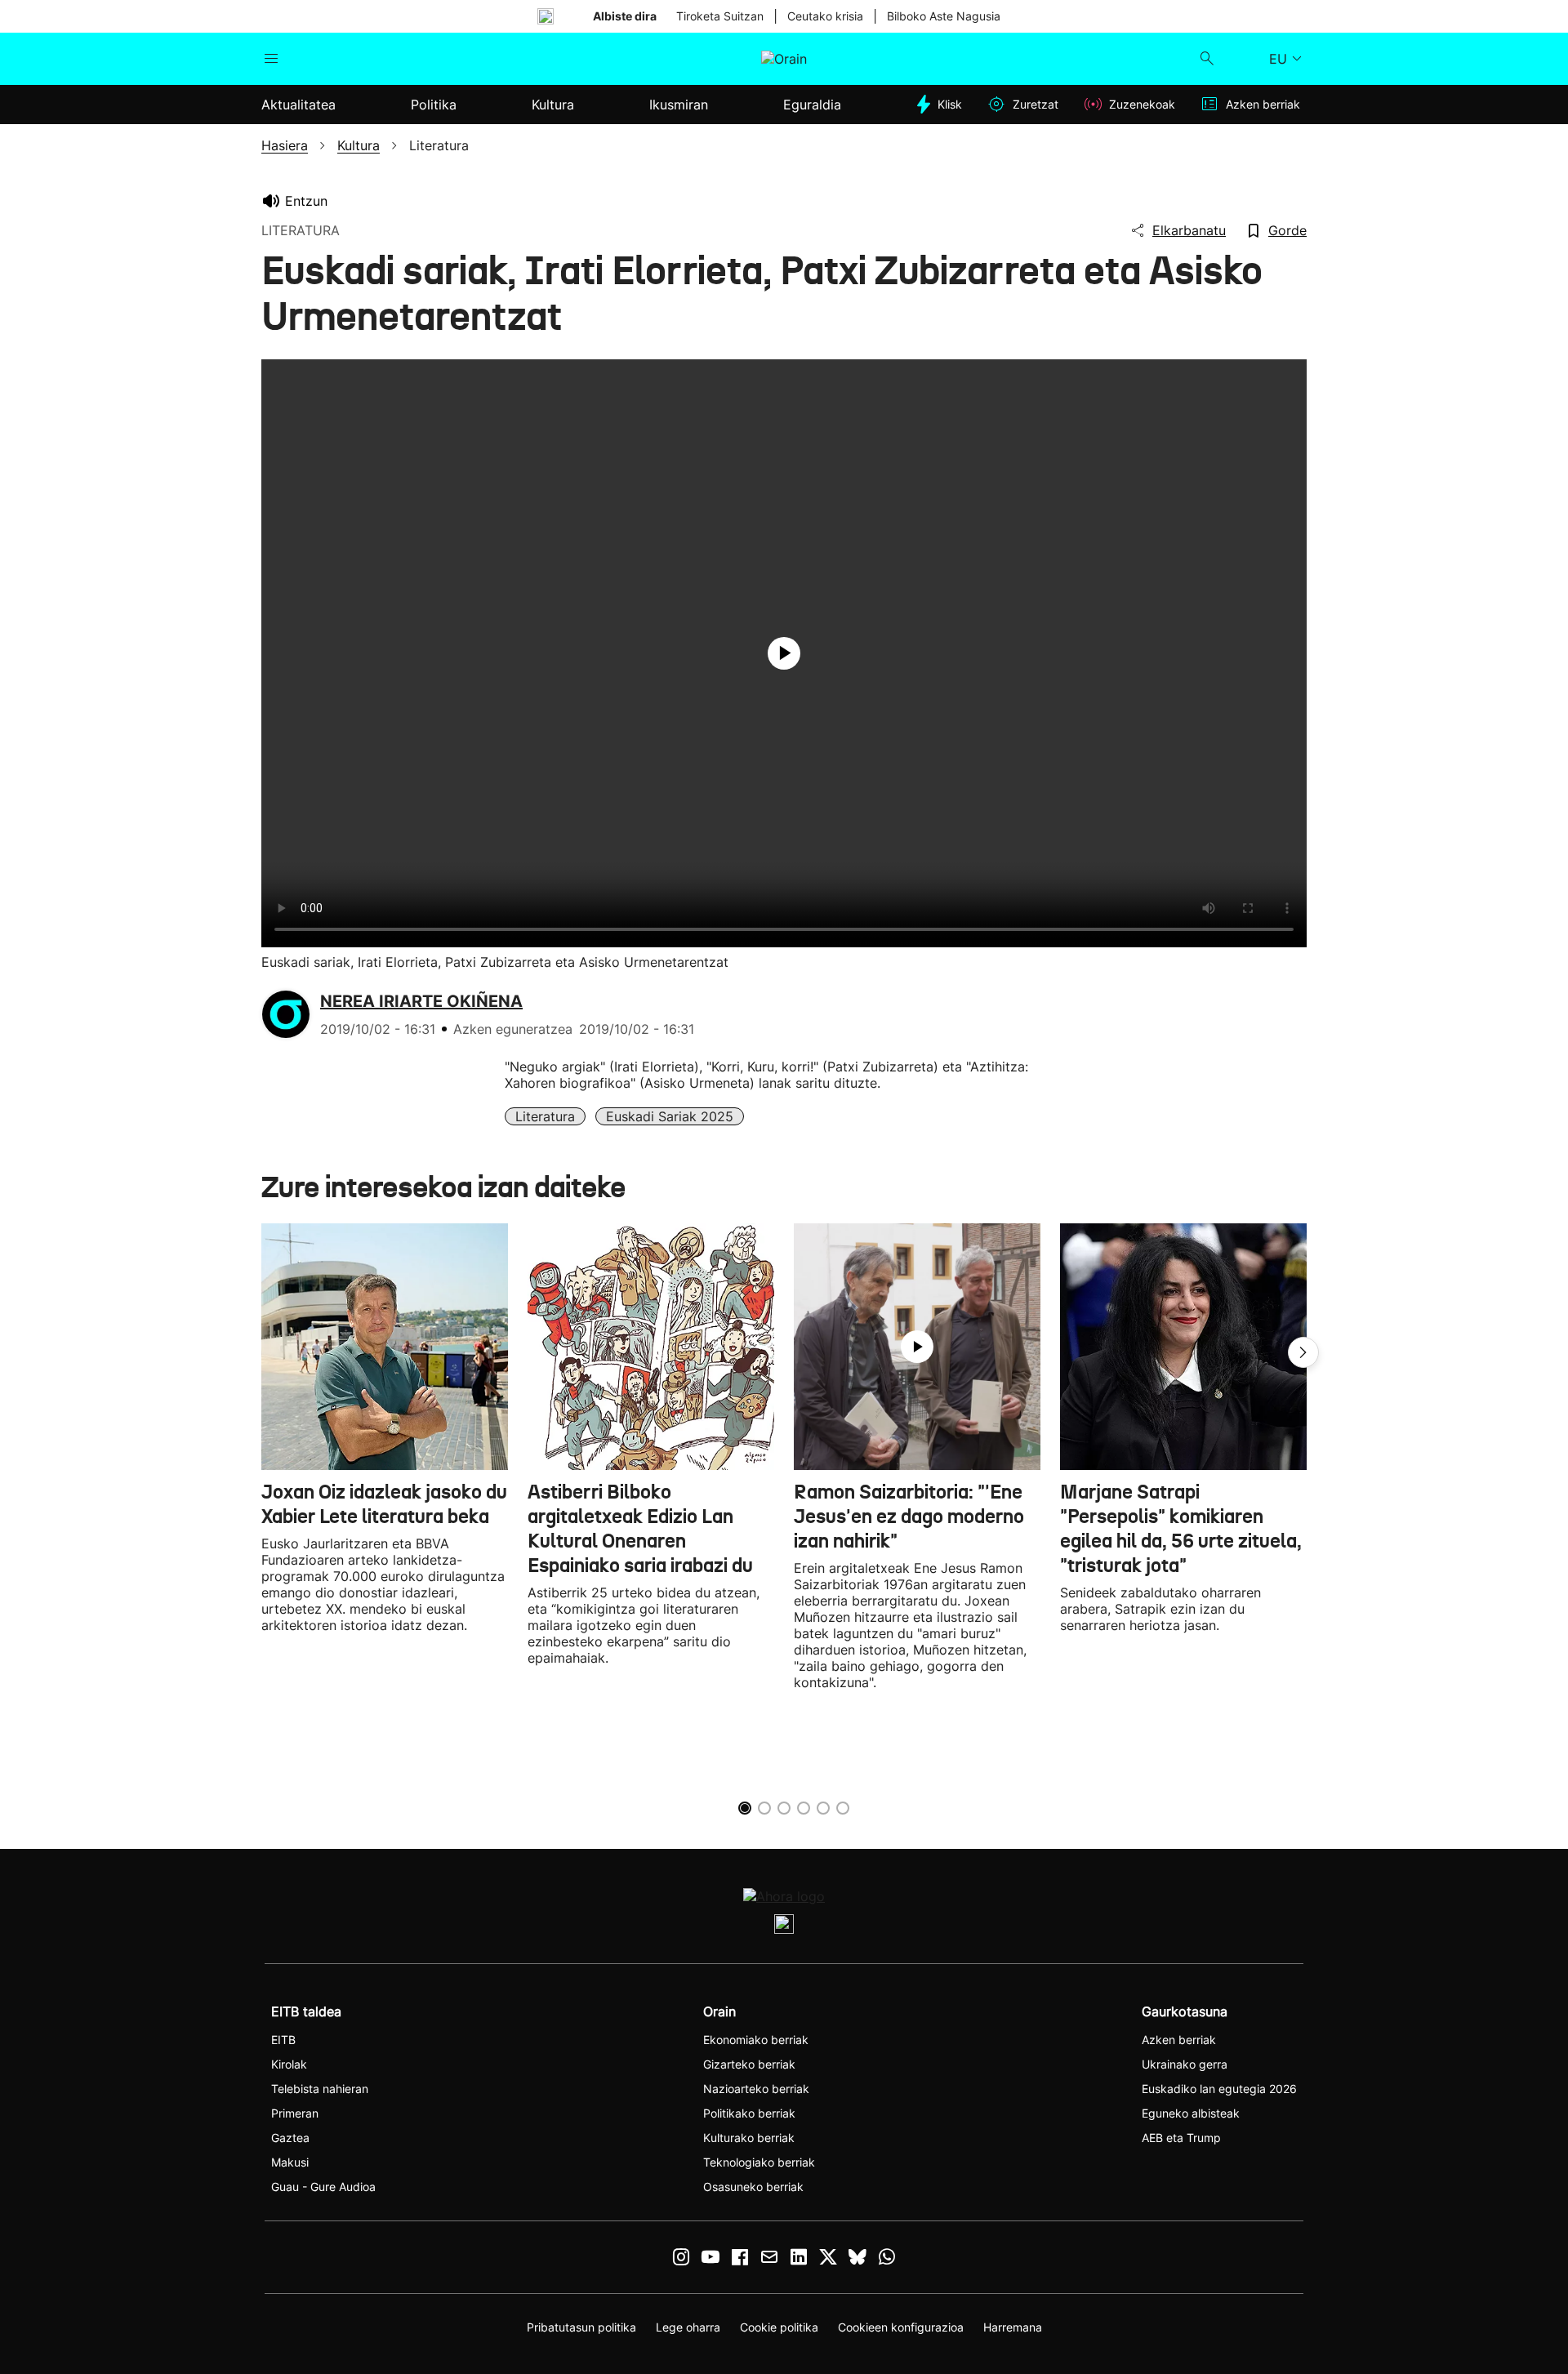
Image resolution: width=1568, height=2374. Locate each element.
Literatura (545, 1116)
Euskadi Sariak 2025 (670, 1116)
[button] (1303, 1352)
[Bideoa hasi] (784, 653)
